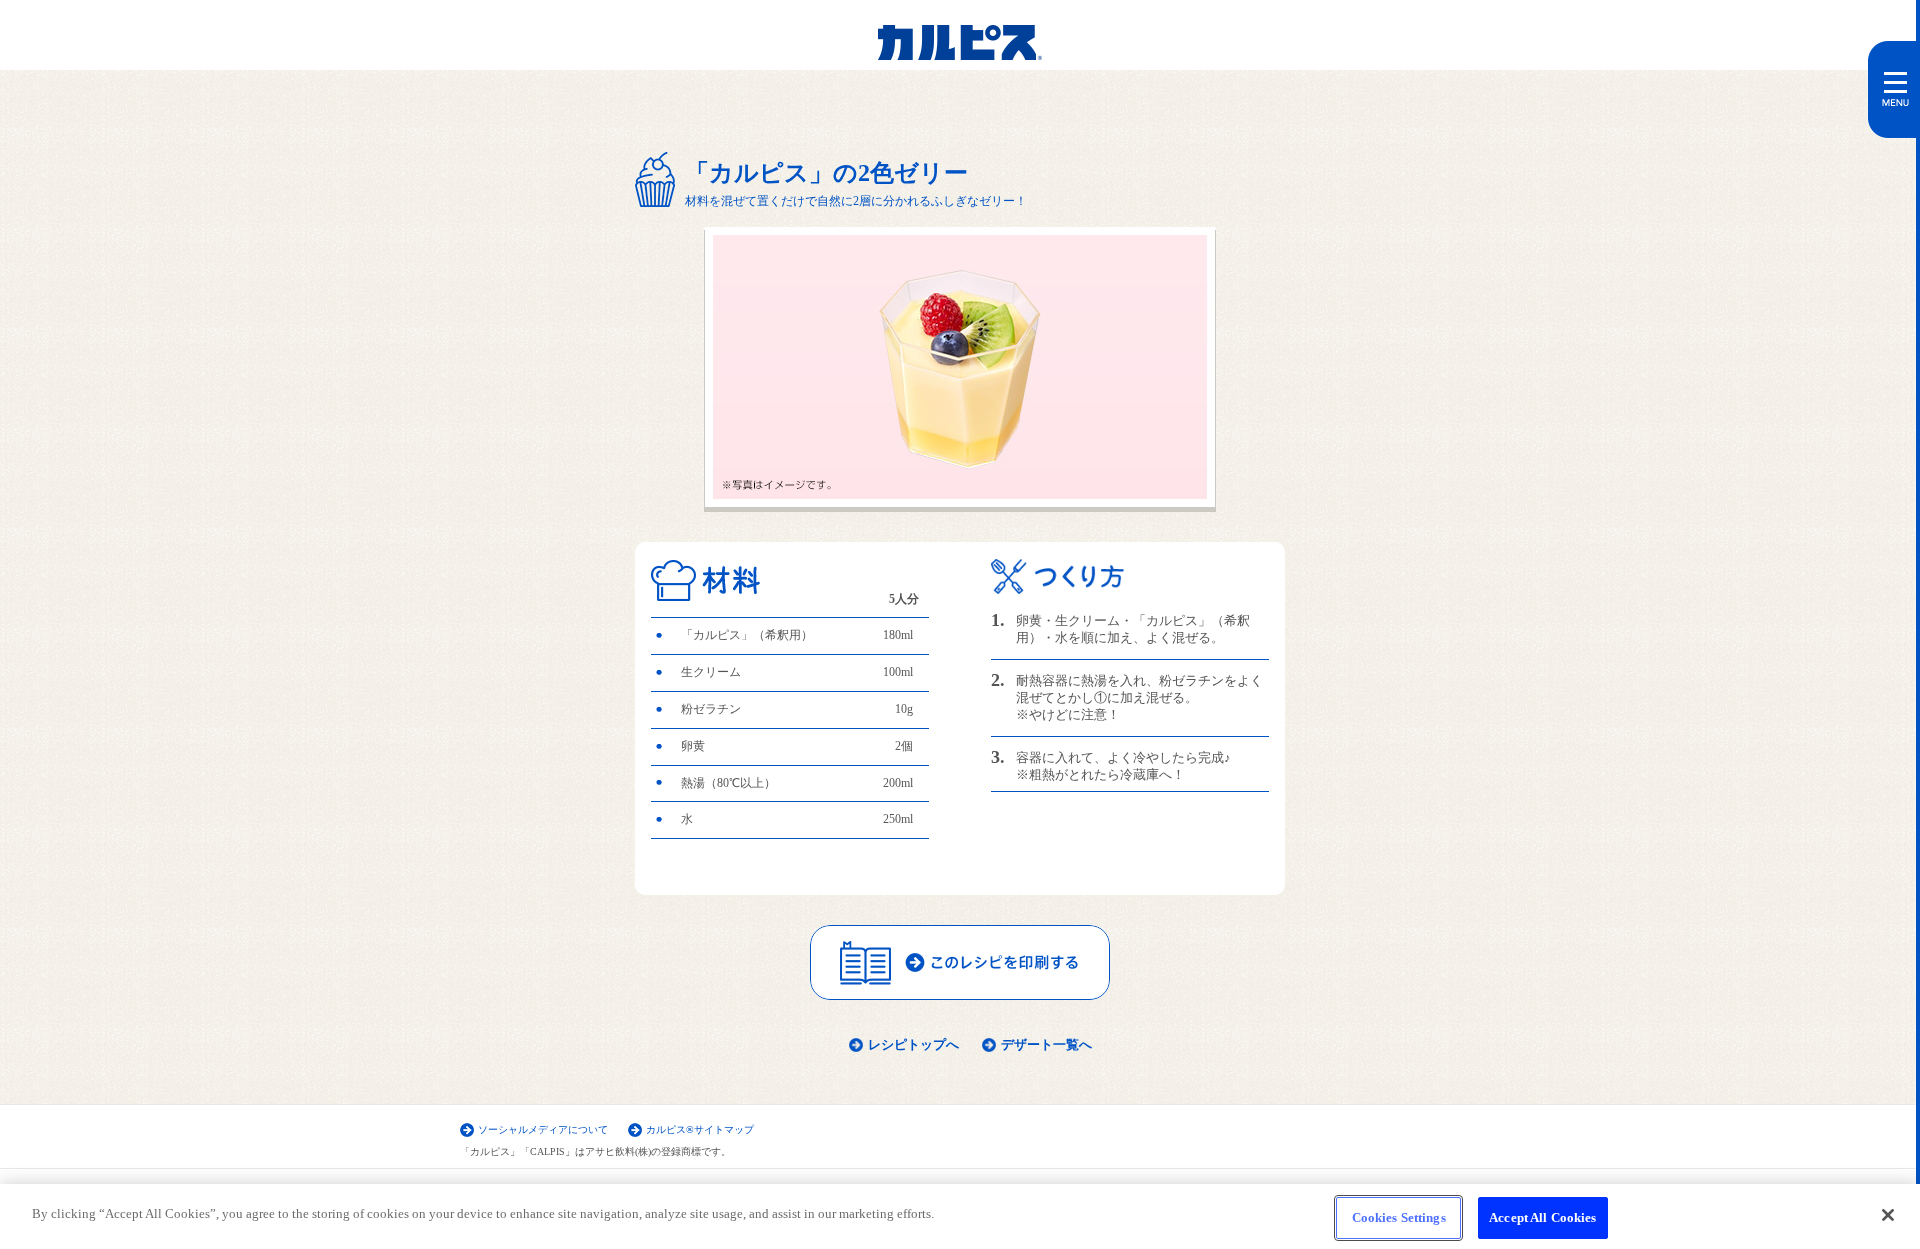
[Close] (1888, 1215)
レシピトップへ (913, 1044)
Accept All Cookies (1542, 1217)
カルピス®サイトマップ (700, 1129)
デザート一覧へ (1046, 1044)
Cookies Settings (1399, 1217)
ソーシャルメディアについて (543, 1129)
